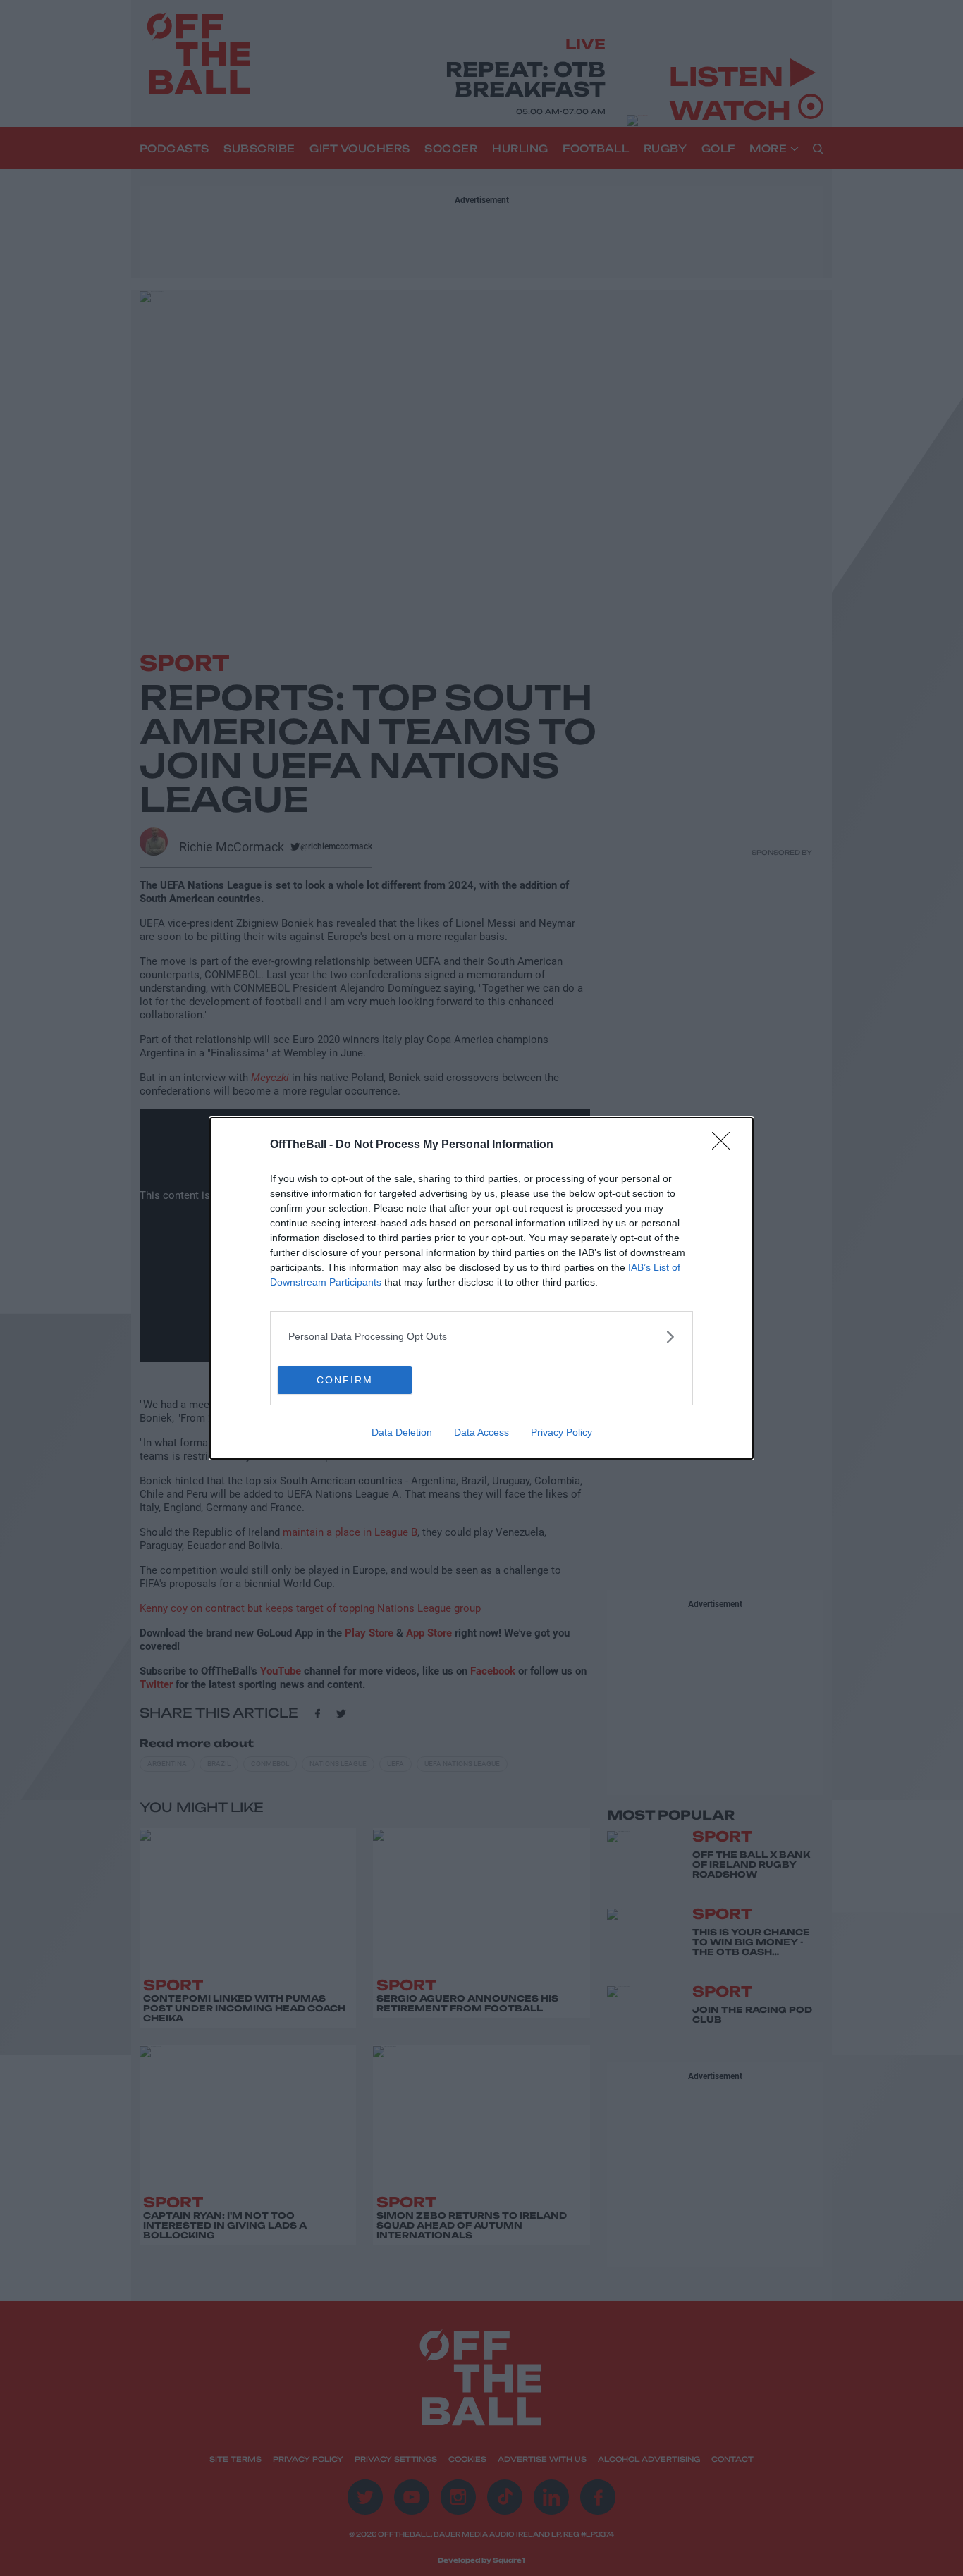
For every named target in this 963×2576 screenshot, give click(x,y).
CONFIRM (345, 1380)
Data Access (481, 1432)
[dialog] (481, 1288)
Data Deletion (402, 1432)
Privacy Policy (562, 1432)
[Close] (725, 1145)
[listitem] (481, 1337)
